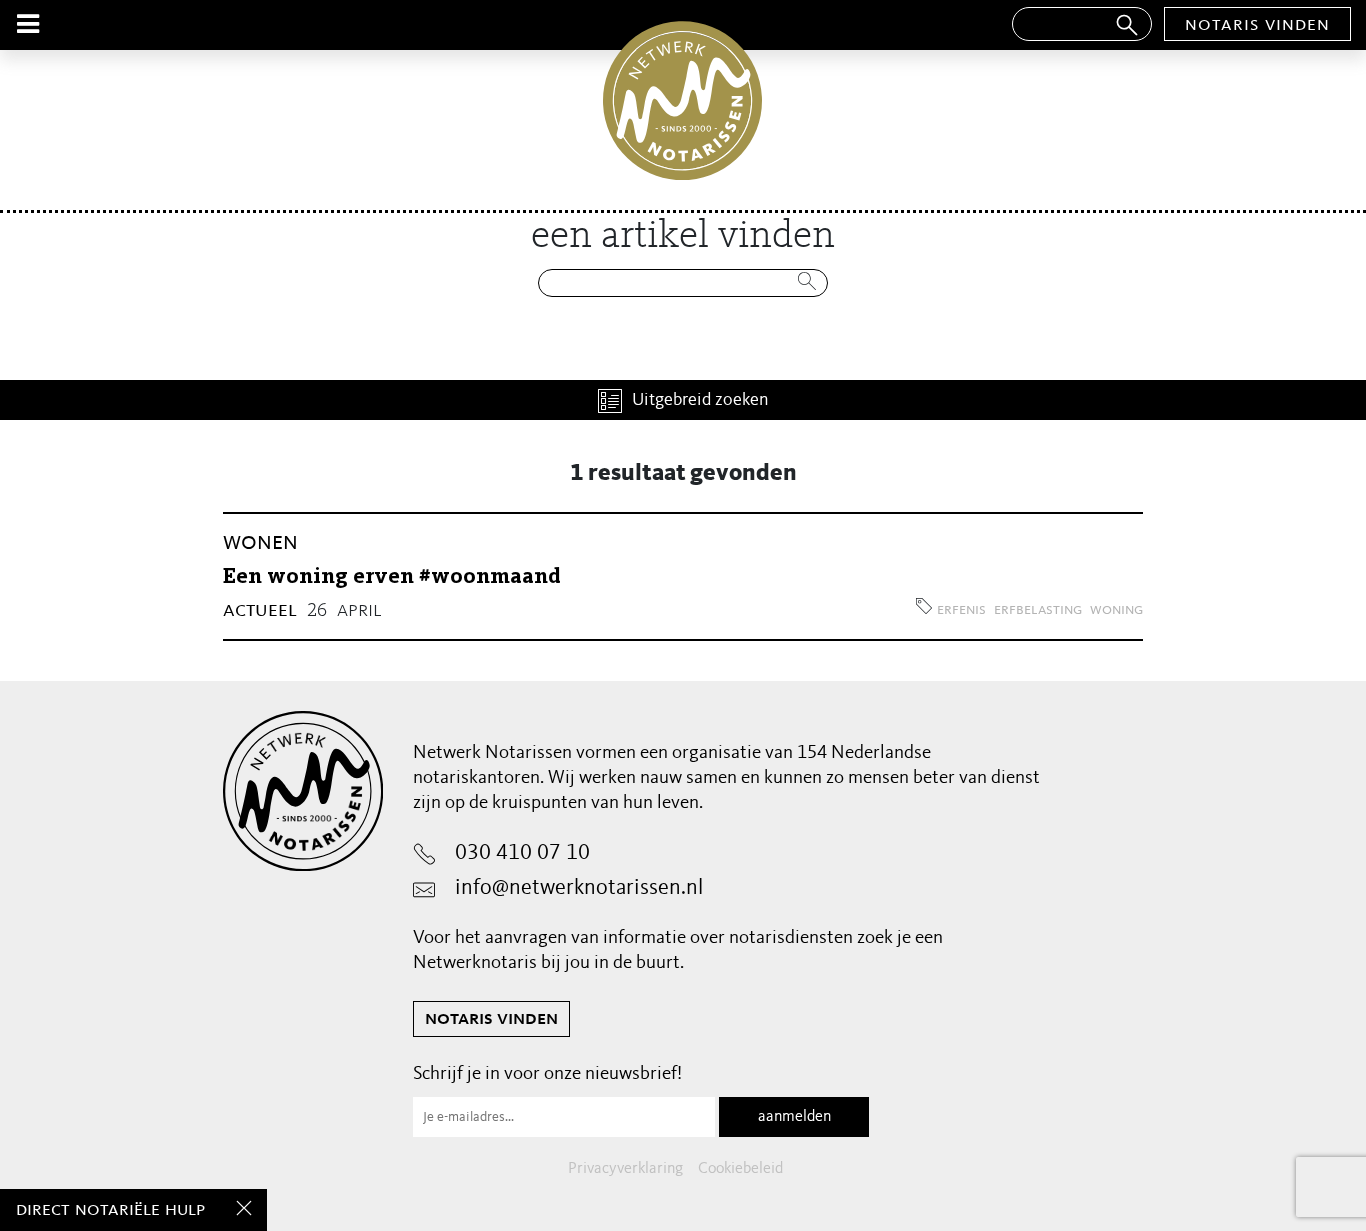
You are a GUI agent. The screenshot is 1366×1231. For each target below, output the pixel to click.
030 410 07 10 (522, 853)
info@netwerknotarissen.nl (579, 888)
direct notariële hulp (110, 1210)
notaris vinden (1257, 25)
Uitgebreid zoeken (700, 400)
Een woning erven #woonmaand (392, 577)
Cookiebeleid (740, 1169)
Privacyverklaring (625, 1169)
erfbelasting (1038, 610)
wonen (260, 542)
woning (1116, 610)
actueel (260, 610)
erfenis (961, 610)
